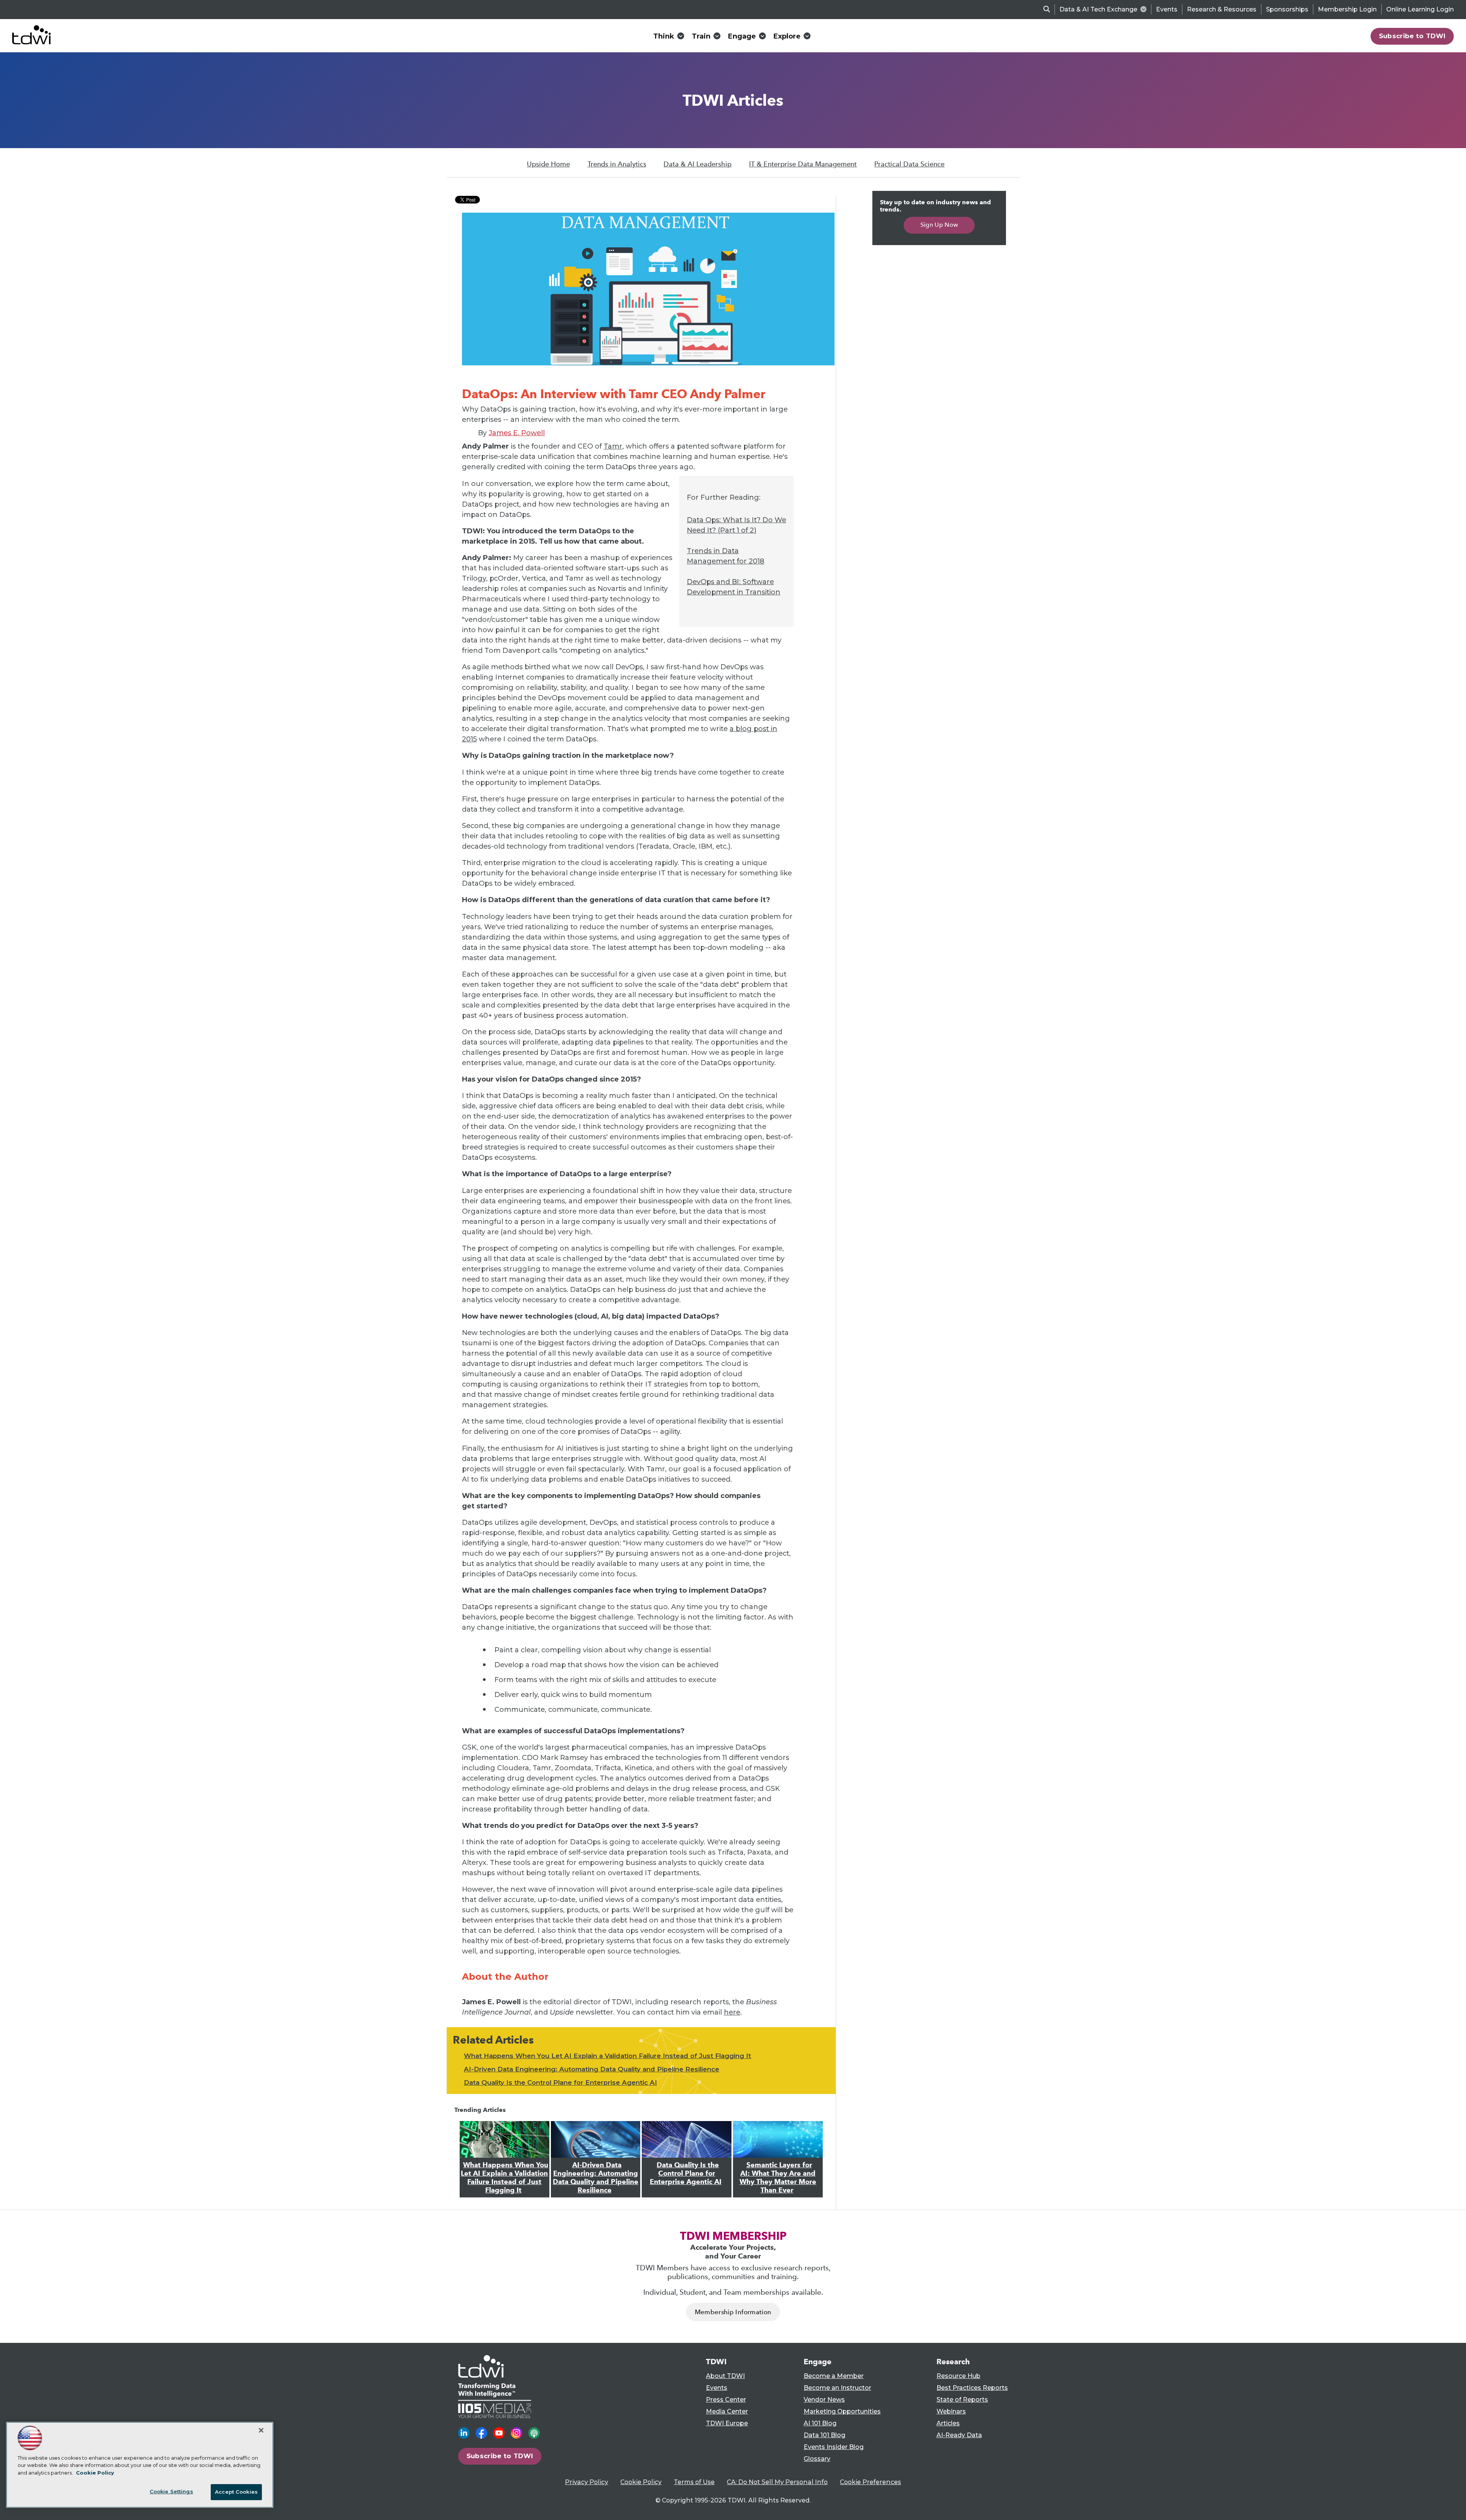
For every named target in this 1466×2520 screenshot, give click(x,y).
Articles (948, 2423)
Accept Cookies (236, 2492)
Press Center (726, 2400)
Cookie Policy (641, 2482)
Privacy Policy (587, 2482)
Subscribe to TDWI (1412, 36)
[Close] (261, 2430)
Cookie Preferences (870, 2482)
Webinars (951, 2411)
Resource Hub (958, 2376)
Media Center (727, 2411)
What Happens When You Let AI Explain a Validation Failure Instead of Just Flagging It (607, 2056)
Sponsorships (1287, 9)
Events (1167, 9)
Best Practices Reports (972, 2388)
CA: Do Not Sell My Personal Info (777, 2482)
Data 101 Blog (824, 2435)
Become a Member (834, 2376)
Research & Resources (1222, 9)
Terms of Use (694, 2482)
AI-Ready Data (959, 2435)
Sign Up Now (939, 225)
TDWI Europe (727, 2423)
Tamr (613, 446)
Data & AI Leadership (697, 164)
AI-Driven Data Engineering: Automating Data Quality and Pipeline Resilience (592, 2069)
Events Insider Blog (834, 2447)
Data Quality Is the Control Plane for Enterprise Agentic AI (560, 2083)
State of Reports (962, 2400)
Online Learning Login (1420, 9)
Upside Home (548, 164)
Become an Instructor (837, 2388)
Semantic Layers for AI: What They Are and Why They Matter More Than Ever (778, 2178)
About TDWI (725, 2376)
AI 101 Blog (820, 2423)
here (732, 2012)
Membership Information (733, 2312)
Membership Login (1347, 9)
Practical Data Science (909, 164)
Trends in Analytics (617, 164)
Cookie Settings (171, 2491)
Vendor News (824, 2400)
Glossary (817, 2459)
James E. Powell (517, 433)
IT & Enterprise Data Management (803, 164)
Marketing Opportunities (842, 2411)
